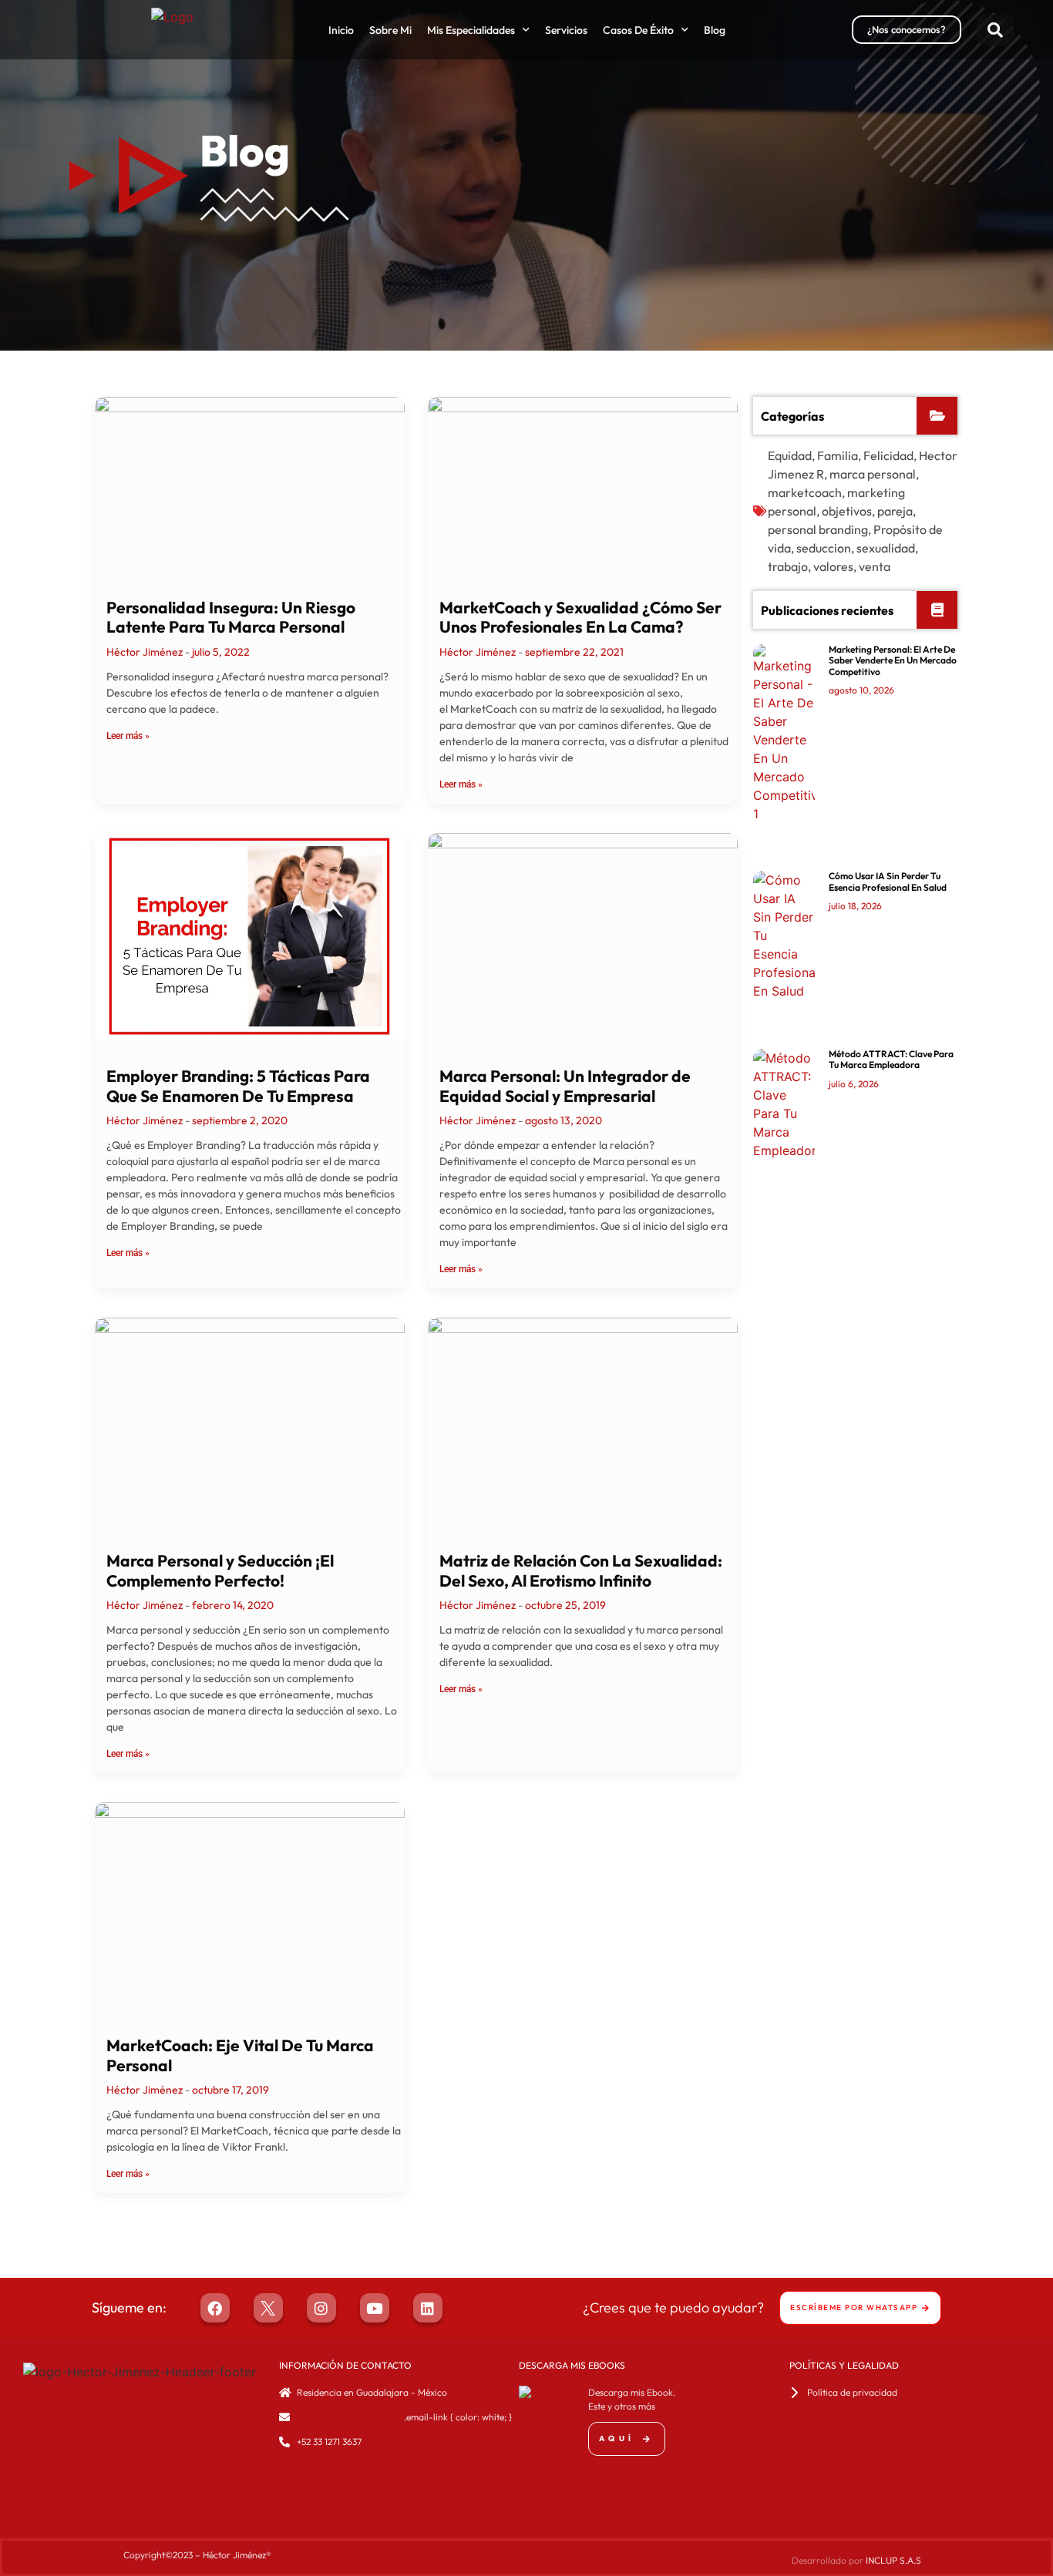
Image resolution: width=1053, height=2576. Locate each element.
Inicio (341, 30)
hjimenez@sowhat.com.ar (349, 2417)
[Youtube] (375, 2308)
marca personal (873, 474)
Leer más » (128, 736)
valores (833, 566)
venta (875, 566)
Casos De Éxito (638, 30)
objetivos (847, 511)
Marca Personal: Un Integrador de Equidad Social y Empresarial (565, 1085)
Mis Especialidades (471, 30)
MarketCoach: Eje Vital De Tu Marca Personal (240, 2055)
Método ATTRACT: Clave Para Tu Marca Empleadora (891, 1059)
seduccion (824, 548)
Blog (715, 30)
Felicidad (888, 455)
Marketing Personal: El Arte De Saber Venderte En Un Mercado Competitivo (893, 660)
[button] (995, 30)
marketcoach (805, 492)
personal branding (818, 529)
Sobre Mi (390, 30)
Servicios (566, 30)
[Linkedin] (428, 2308)
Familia (838, 455)
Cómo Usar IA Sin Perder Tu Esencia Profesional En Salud (888, 881)
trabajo (788, 566)
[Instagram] (321, 2308)
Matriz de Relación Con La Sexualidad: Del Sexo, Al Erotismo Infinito (581, 1570)
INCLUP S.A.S (893, 2560)
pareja (895, 511)
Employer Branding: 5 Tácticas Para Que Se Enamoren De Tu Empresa (238, 1085)
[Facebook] (215, 2308)
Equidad (790, 455)
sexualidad (886, 548)
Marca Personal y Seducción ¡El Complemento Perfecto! (220, 1570)
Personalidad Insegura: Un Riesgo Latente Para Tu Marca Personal (231, 617)
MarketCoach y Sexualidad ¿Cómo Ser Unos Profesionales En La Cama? (580, 617)
